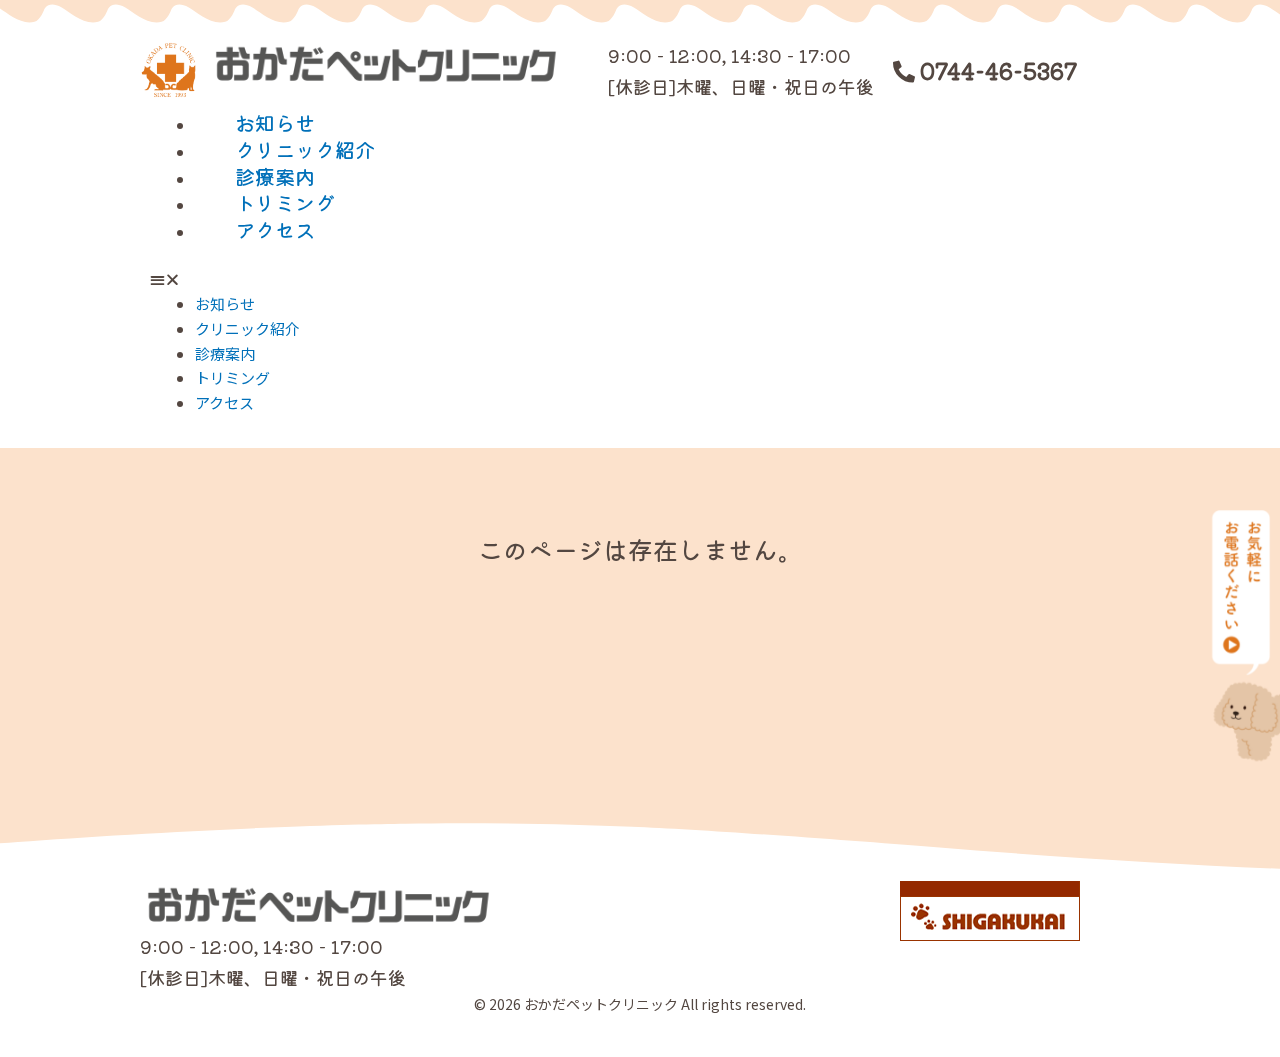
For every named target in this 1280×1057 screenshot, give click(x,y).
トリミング (285, 202)
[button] (640, 279)
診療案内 (275, 176)
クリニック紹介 (305, 149)
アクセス (275, 229)
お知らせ (275, 122)
